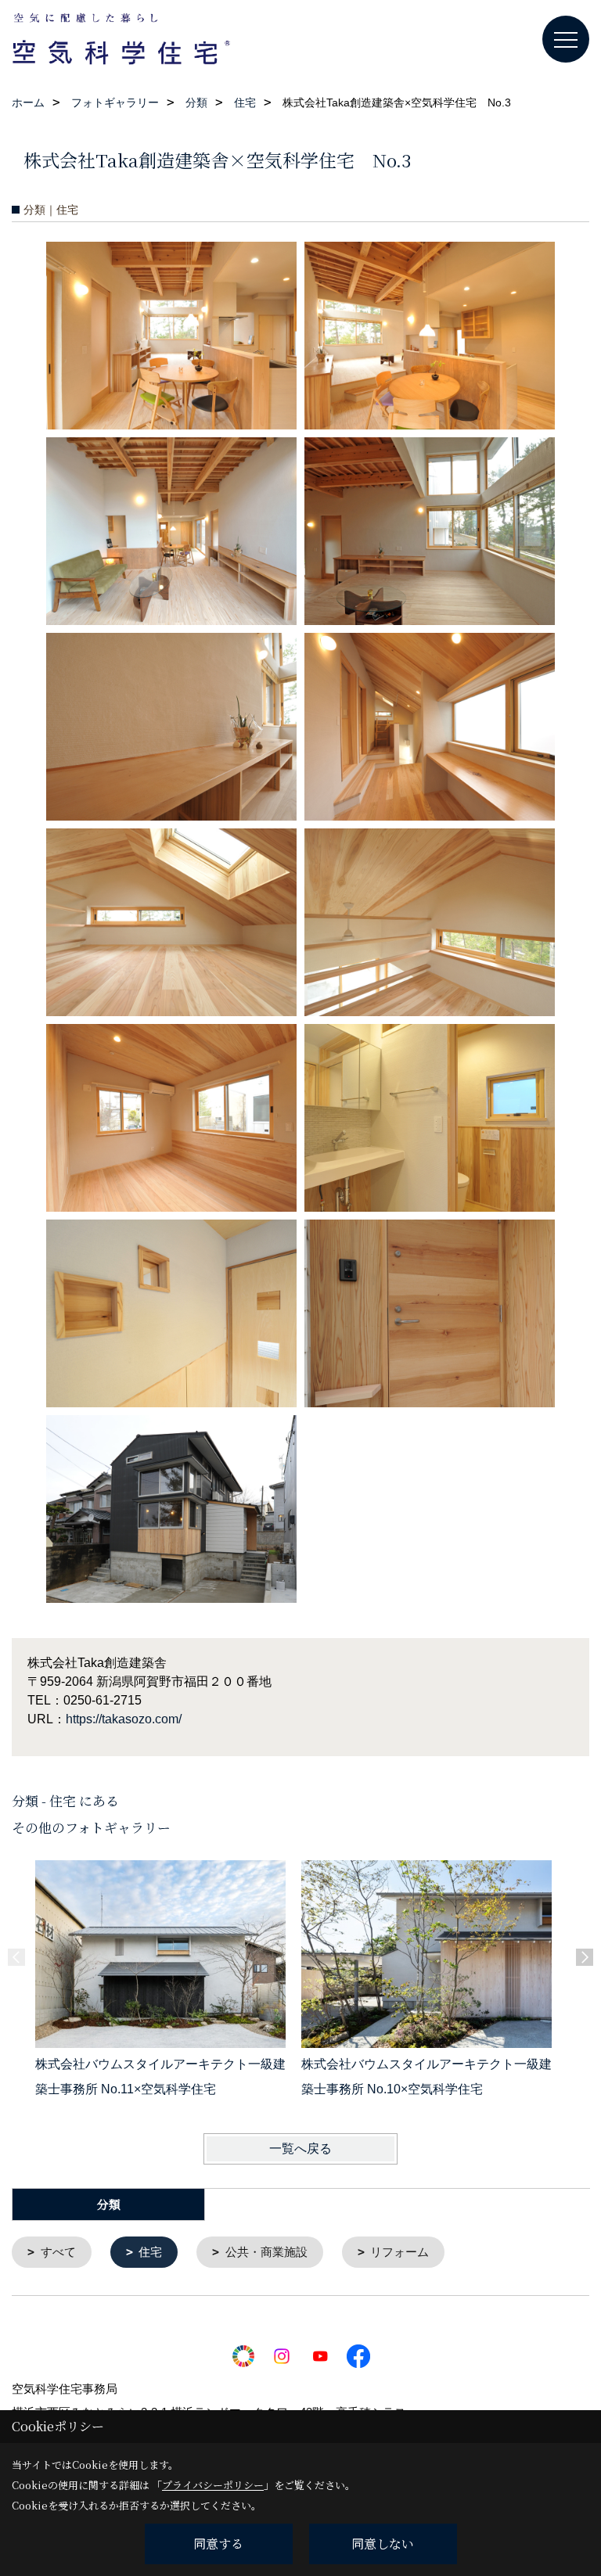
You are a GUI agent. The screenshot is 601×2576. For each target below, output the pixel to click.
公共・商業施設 (266, 2252)
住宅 (150, 2252)
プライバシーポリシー (213, 2485)
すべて (58, 2252)
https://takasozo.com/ (124, 1719)
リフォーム (399, 2252)
